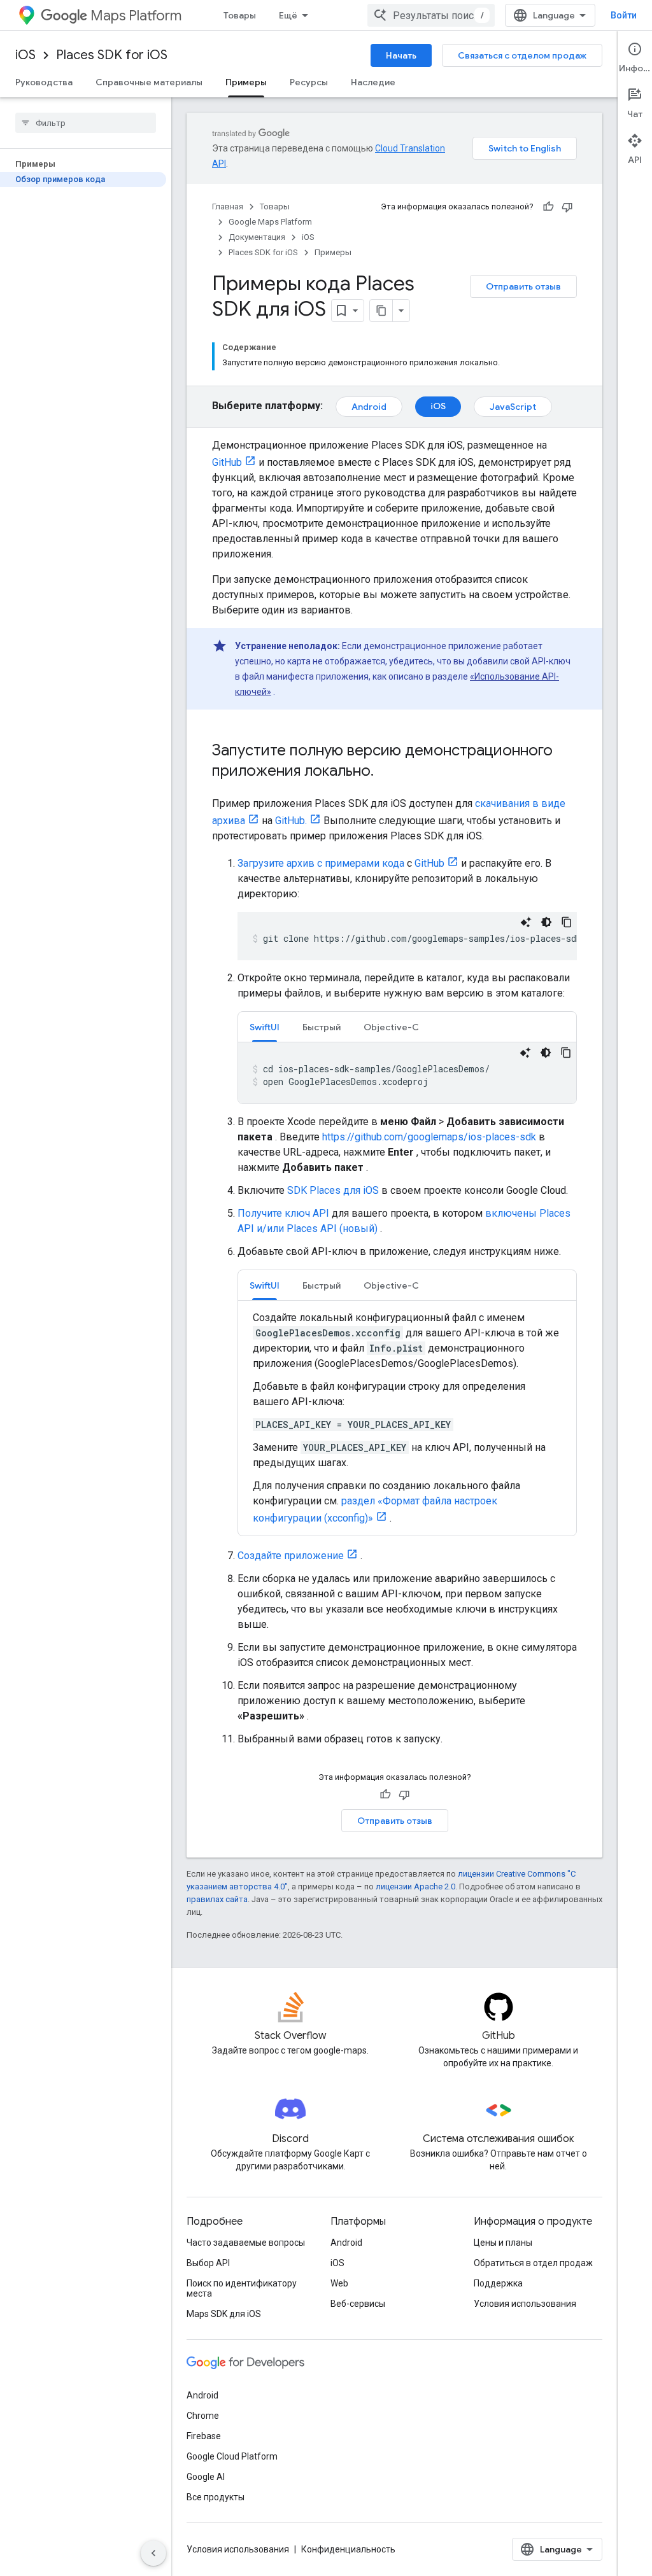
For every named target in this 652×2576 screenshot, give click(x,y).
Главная (228, 206)
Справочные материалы (149, 82)
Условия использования (525, 2304)
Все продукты (216, 2497)
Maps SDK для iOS (224, 2314)
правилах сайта (217, 1899)
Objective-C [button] (391, 1027)
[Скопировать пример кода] (567, 922)
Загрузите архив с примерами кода (321, 863)
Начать (401, 55)
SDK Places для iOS (333, 1190)
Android (369, 407)
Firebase (204, 2436)
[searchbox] (86, 123)
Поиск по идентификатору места (242, 2288)
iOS (25, 55)
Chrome (203, 2416)
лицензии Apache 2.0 (415, 1886)
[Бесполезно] (567, 207)
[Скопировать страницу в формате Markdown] (381, 311)
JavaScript (513, 407)
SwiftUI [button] (265, 1027)
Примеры (246, 82)
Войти (624, 15)
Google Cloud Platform (232, 2456)
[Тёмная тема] (546, 922)
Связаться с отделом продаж (522, 55)
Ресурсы (309, 82)
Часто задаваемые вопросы (246, 2243)
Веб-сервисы (358, 2304)
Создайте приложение (291, 1556)
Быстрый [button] (322, 1027)
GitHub (227, 462)
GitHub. (291, 821)
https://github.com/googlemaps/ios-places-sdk (429, 1137)
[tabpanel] (407, 1073)
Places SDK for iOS (112, 55)
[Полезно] (548, 207)
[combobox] (431, 15)
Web (339, 2283)
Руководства (44, 82)
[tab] (265, 1027)
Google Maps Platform (270, 222)
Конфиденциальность (348, 2549)
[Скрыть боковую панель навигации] (153, 2553)
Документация (257, 237)
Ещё (288, 15)
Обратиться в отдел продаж (533, 2263)
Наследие (373, 82)
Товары (240, 15)
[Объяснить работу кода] (526, 922)
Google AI (206, 2477)
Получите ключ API (283, 1213)
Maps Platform (136, 16)
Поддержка (498, 2283)
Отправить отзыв (523, 286)
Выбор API (208, 2263)
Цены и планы (503, 2243)
